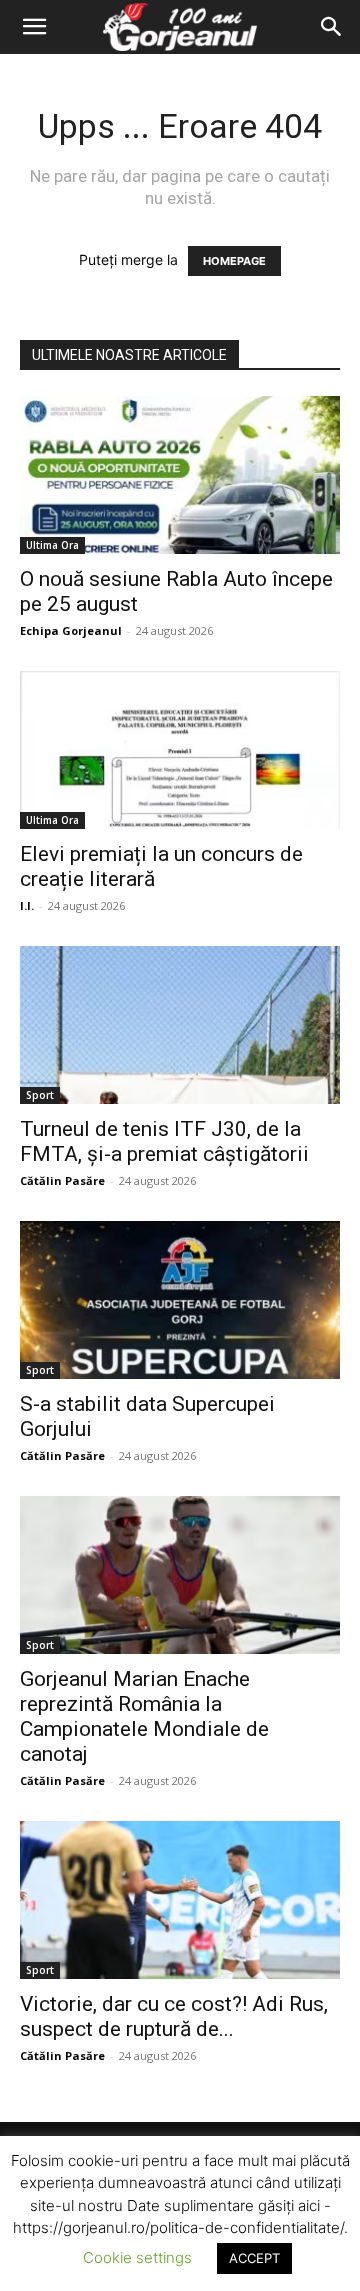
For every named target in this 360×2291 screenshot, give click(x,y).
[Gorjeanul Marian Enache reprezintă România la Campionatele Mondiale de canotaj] (180, 1575)
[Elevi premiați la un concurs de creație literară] (180, 750)
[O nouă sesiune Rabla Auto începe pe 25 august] (180, 475)
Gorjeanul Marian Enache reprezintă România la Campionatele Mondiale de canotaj (144, 1716)
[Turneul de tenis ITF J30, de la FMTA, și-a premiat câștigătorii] (180, 1025)
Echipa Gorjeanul (71, 630)
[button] (34, 27)
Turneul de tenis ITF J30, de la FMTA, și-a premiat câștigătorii (164, 1141)
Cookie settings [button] (137, 2257)
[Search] (332, 27)
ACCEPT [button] (254, 2258)
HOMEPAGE (234, 261)
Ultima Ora (52, 545)
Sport (40, 1095)
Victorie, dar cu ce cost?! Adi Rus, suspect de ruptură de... (174, 2016)
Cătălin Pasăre (62, 1180)
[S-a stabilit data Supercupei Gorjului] (180, 1300)
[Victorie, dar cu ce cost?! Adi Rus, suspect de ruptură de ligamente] (180, 1900)
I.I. (27, 905)
